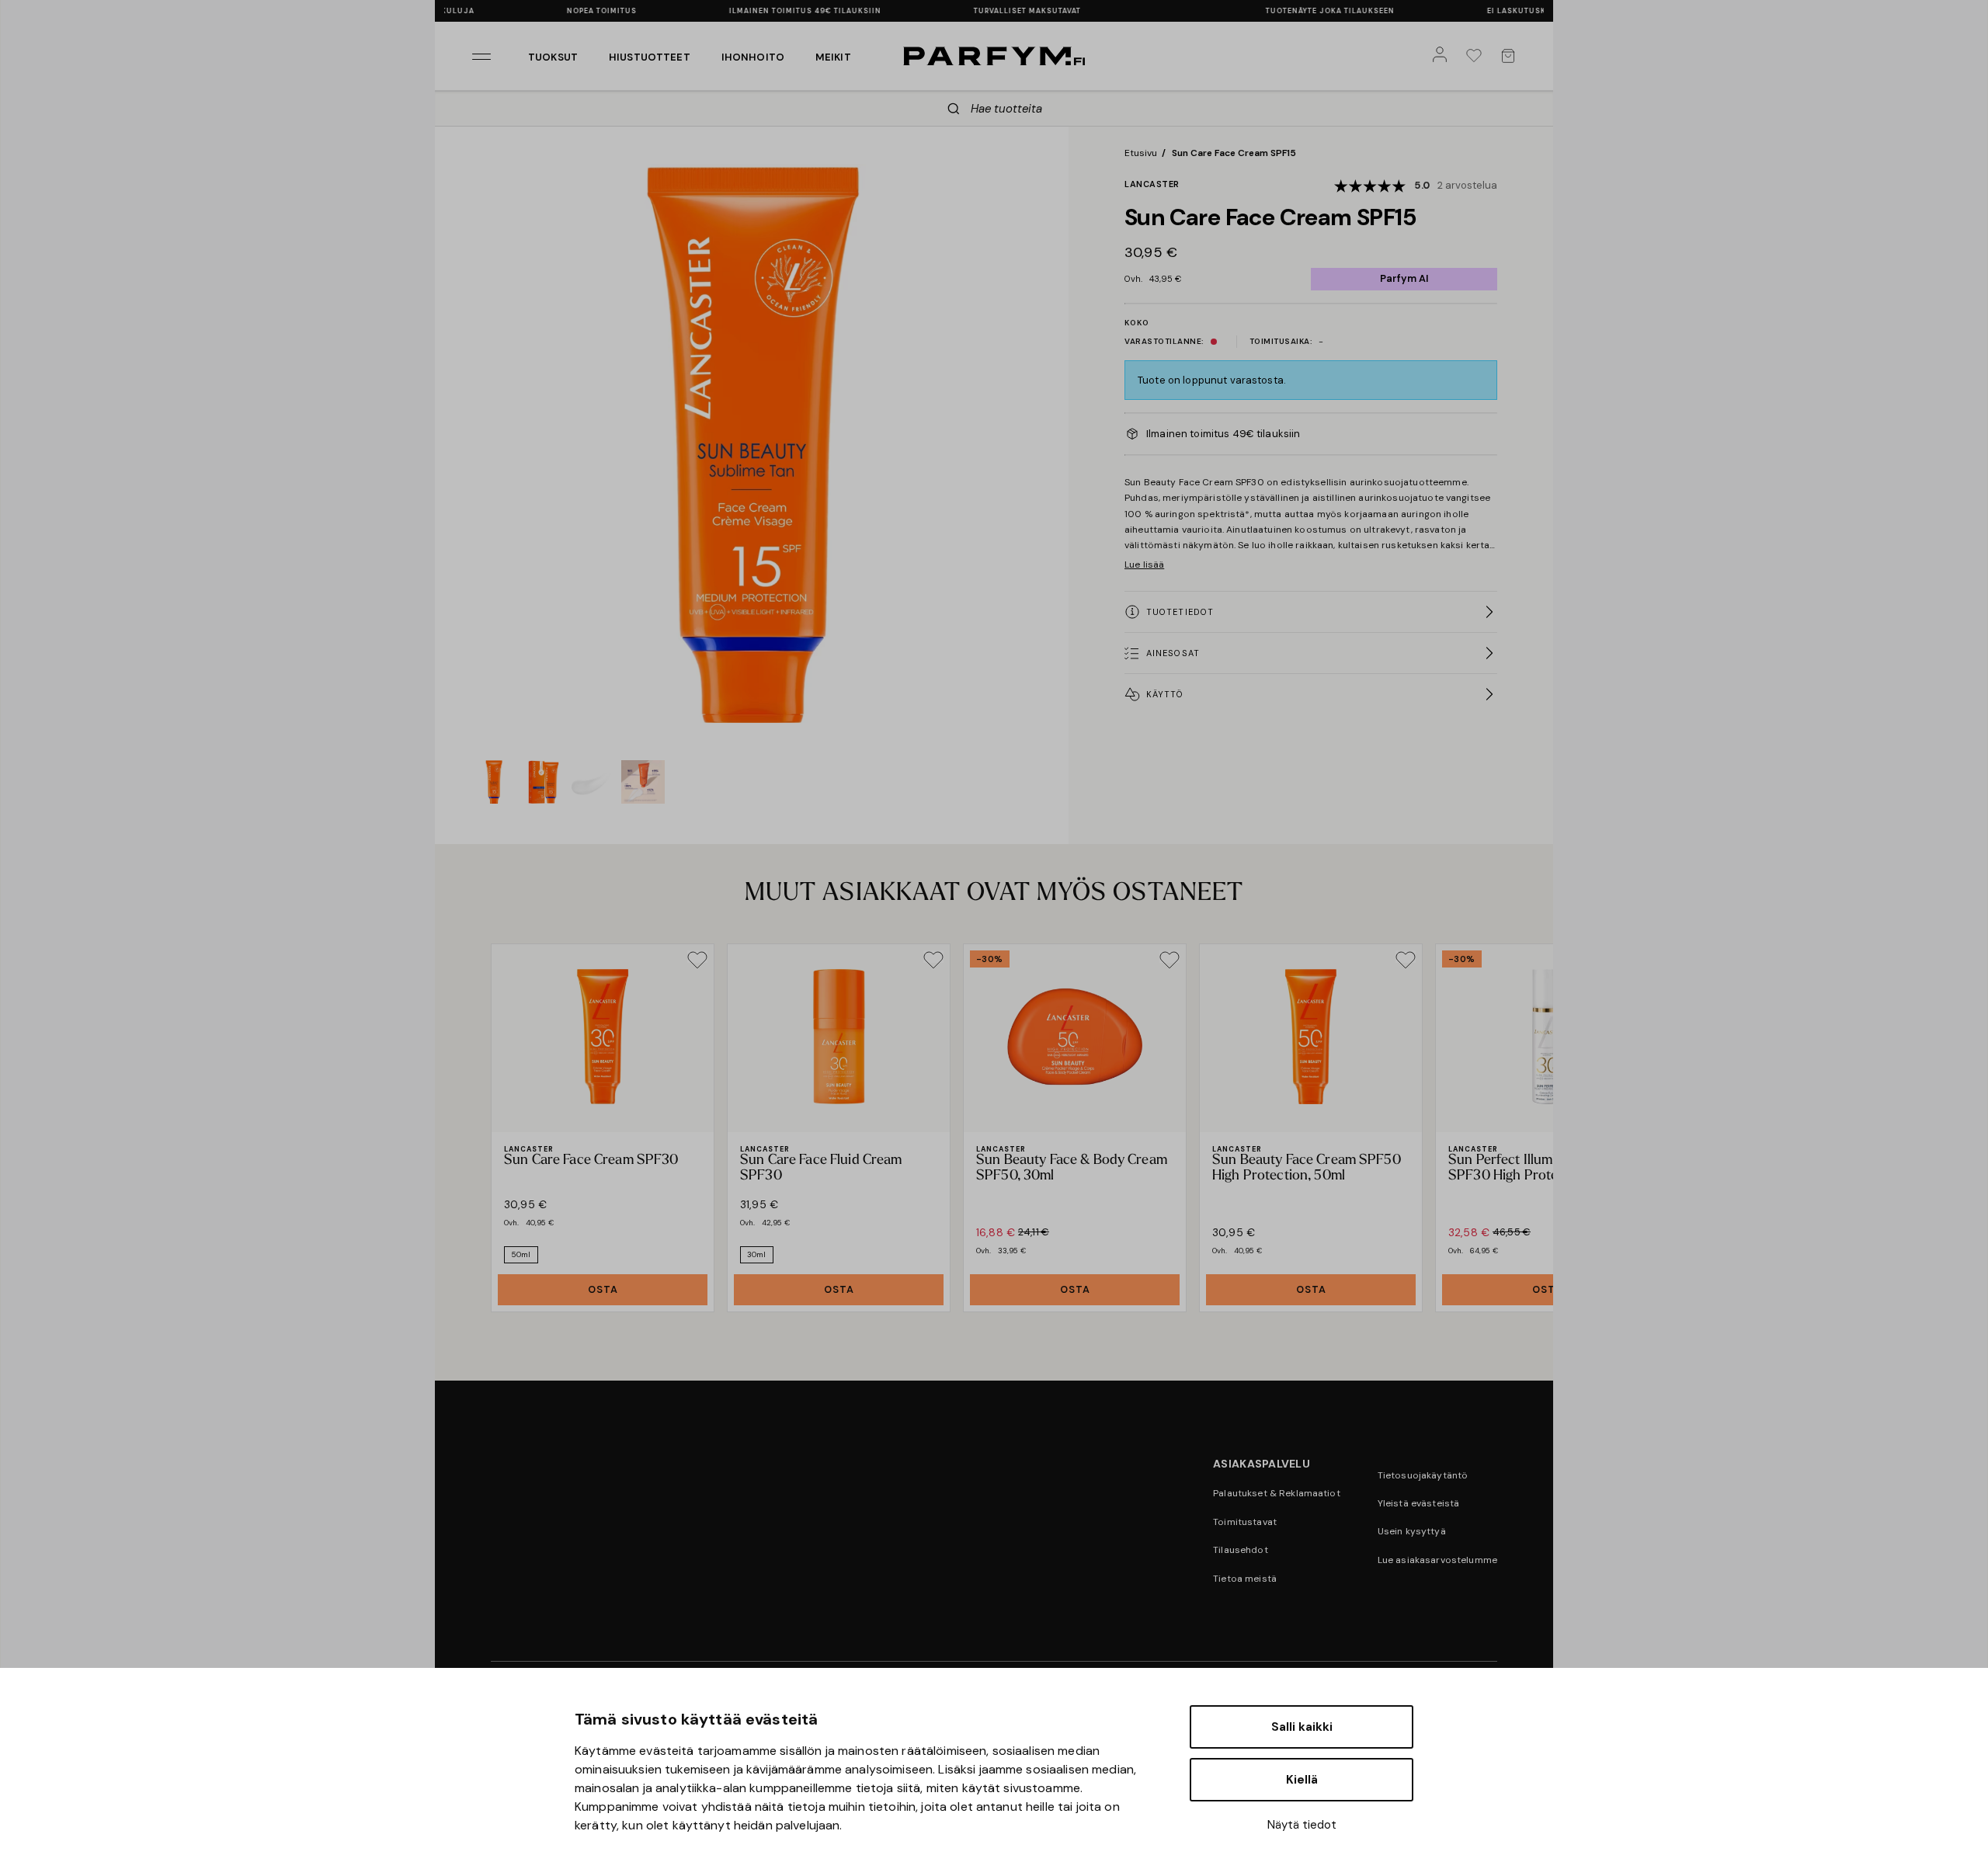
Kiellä (1302, 1780)
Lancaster (1152, 184)
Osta (603, 1289)
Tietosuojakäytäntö (1423, 1475)
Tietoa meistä (1245, 1579)
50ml (521, 1254)
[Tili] (1443, 56)
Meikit (833, 57)
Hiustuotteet (650, 57)
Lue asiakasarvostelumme (1437, 1560)
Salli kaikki (1302, 1727)
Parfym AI (1404, 278)
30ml (757, 1254)
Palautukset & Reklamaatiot (1277, 1493)
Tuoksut (553, 57)
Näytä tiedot (1302, 1825)
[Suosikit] (1477, 56)
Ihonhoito (753, 57)
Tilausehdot (1241, 1550)
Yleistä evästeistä (1419, 1503)
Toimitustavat (1245, 1522)
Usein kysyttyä (1412, 1531)
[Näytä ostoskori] (1511, 56)
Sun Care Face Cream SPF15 (1234, 153)
